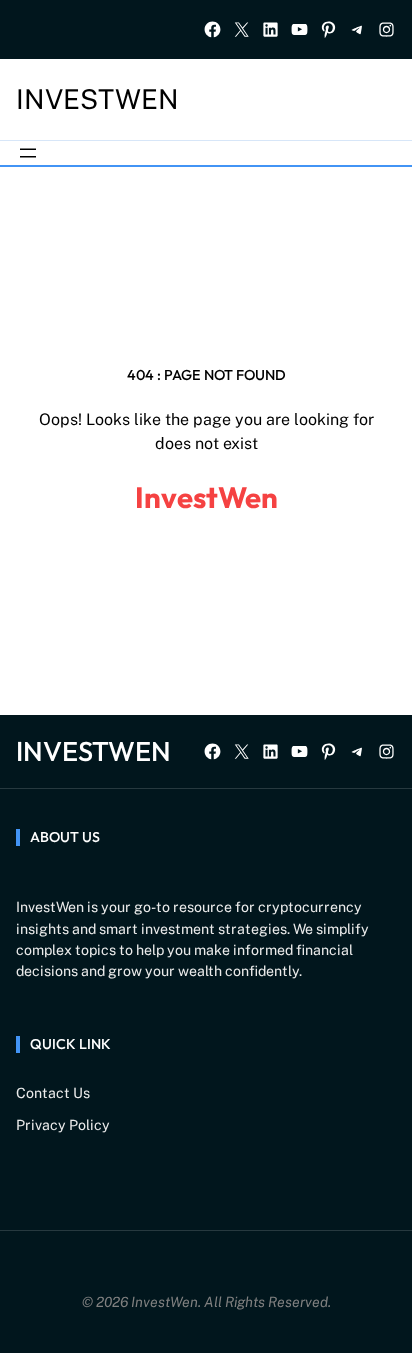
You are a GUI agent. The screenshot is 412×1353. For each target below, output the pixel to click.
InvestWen (97, 99)
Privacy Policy (63, 1125)
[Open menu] (28, 153)
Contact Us (53, 1093)
